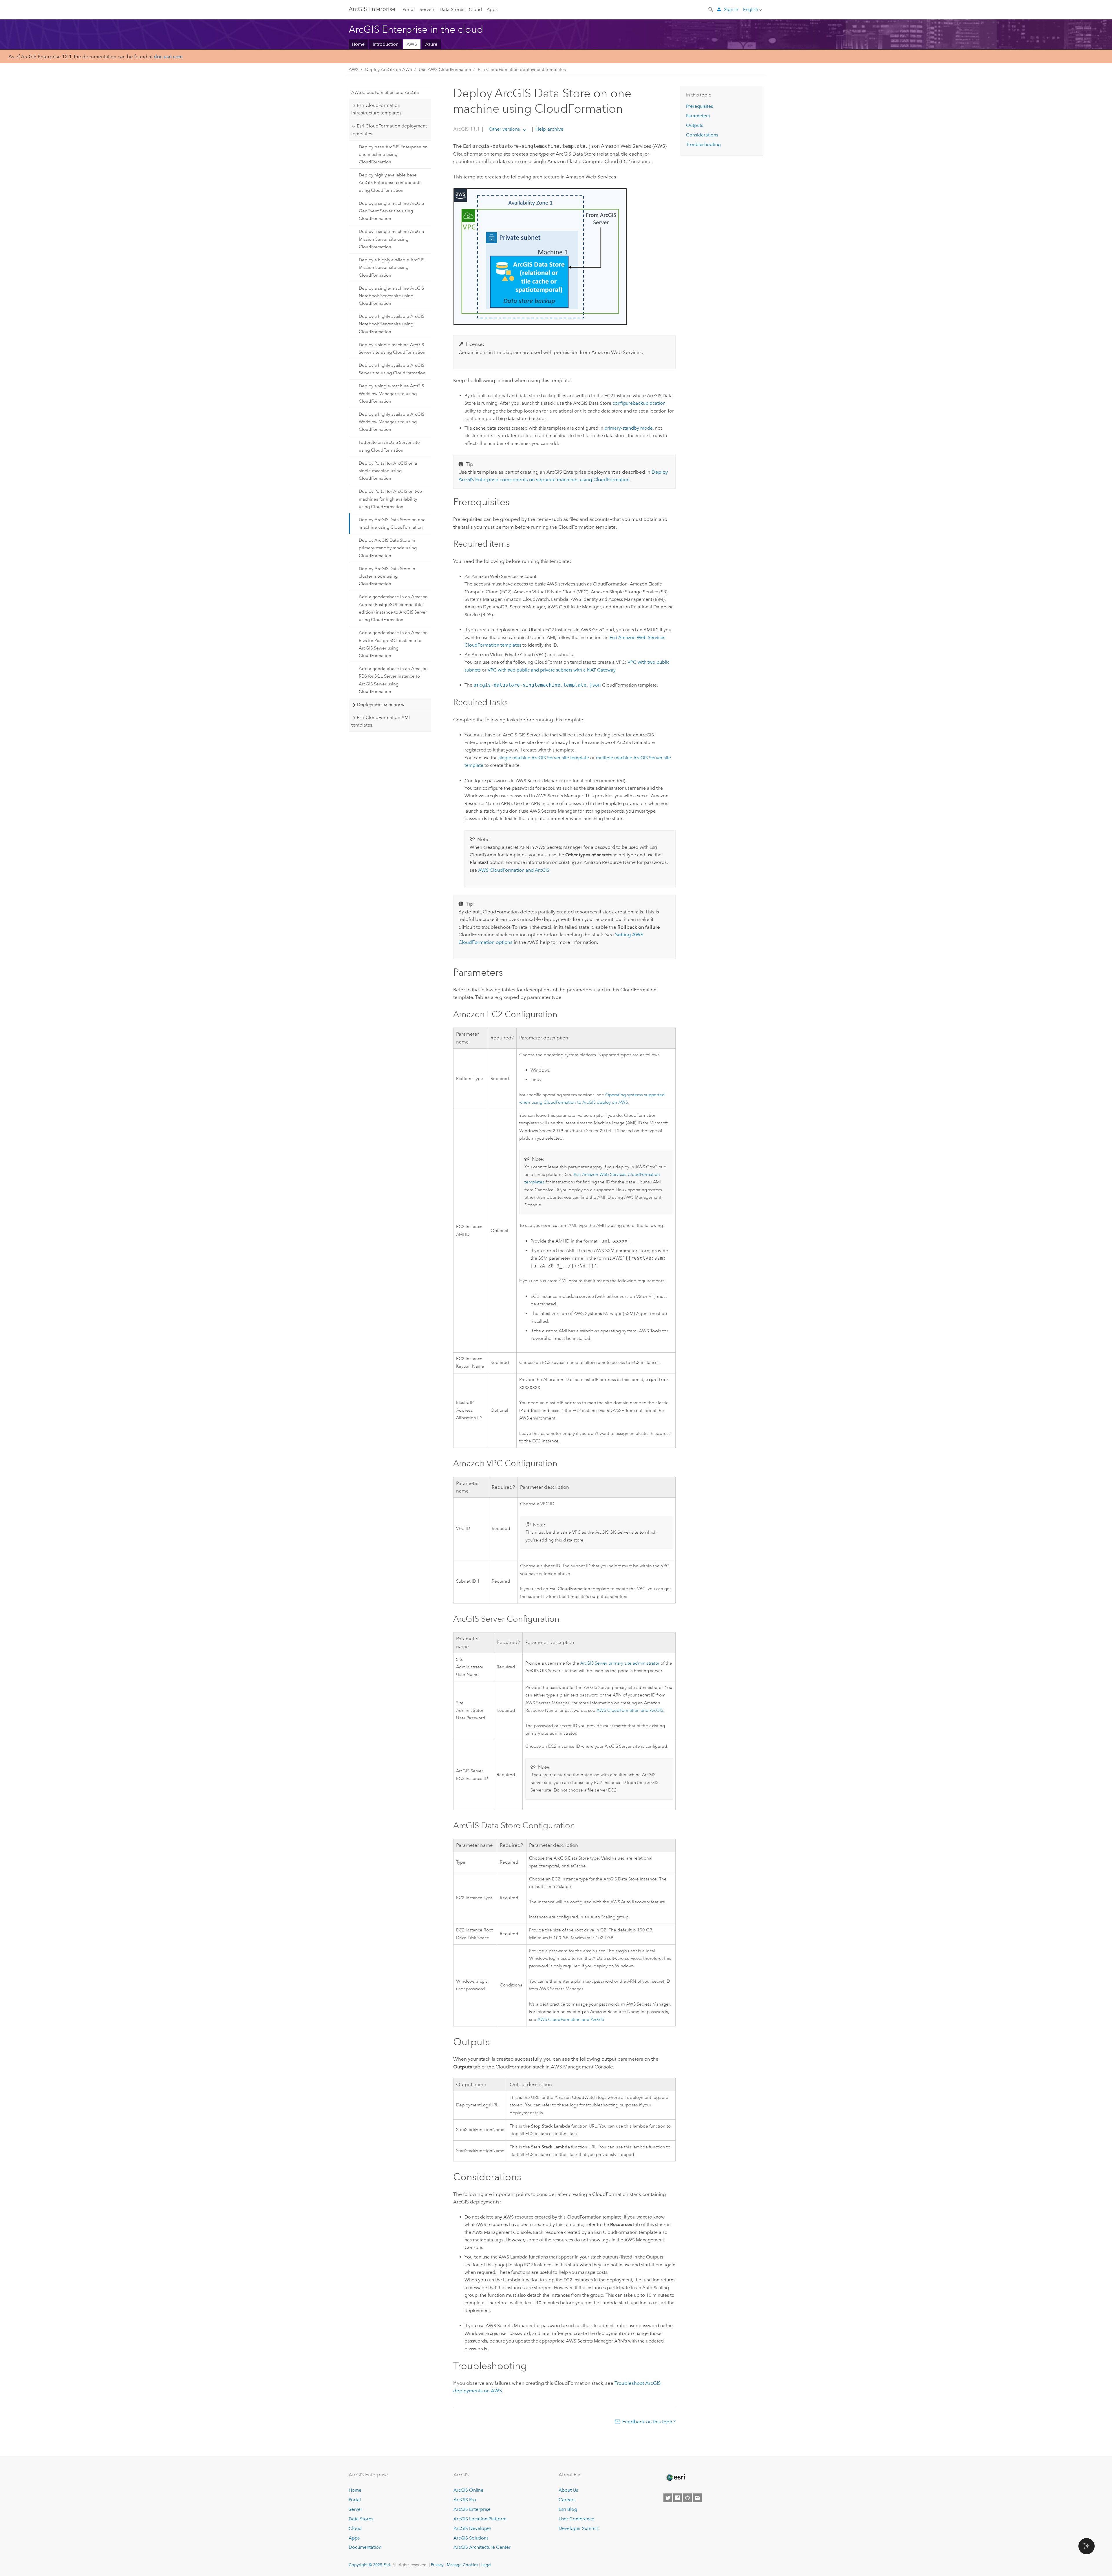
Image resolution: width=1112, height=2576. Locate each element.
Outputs (695, 125)
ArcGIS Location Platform (480, 2519)
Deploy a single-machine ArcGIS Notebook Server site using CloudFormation (391, 296)
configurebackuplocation (639, 403)
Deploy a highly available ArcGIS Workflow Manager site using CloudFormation (392, 422)
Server (355, 2509)
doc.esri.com (168, 56)
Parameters (698, 116)
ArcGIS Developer (472, 2528)
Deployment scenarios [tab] (380, 704)
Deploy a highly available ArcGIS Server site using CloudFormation (392, 369)
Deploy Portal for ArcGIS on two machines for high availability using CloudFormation (390, 499)
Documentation (365, 2547)
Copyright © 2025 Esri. (370, 2565)
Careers (567, 2500)
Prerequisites (699, 106)
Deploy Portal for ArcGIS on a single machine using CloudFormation (388, 471)
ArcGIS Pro (465, 2500)
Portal (409, 9)
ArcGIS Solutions (471, 2538)
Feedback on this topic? (649, 2422)
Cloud (475, 9)
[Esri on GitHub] (687, 2498)
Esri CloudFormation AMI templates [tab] (380, 721)
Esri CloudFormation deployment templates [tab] (389, 130)
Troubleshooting (703, 144)
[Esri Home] (676, 2478)
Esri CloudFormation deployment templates (522, 70)
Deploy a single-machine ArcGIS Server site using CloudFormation (392, 349)
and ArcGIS (514, 870)
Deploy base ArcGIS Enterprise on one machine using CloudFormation (393, 155)
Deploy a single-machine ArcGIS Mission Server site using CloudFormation (391, 239)
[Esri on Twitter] (668, 2498)
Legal (486, 2565)
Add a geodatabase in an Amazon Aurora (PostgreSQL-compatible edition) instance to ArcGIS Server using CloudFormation (393, 608)
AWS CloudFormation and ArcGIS (385, 92)
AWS (412, 44)
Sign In (731, 9)
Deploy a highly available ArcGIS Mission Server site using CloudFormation (392, 268)
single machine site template (544, 758)
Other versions (504, 129)
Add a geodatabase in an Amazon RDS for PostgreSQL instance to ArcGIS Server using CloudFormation (393, 644)
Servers (427, 9)
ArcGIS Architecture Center (482, 2547)
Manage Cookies (462, 2565)
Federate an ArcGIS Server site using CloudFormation (389, 446)
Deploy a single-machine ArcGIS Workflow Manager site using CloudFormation (391, 394)
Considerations (702, 135)
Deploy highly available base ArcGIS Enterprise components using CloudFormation (390, 183)
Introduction (386, 44)
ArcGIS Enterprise (372, 9)
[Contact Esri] (697, 2498)
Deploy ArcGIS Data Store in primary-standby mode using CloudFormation (388, 548)
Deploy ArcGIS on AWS (389, 70)
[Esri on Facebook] (678, 2498)
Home (358, 44)
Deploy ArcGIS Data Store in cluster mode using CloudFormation (387, 576)
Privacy (437, 2565)
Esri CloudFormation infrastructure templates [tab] (376, 109)
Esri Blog (568, 2509)
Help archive (549, 129)
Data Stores (452, 9)
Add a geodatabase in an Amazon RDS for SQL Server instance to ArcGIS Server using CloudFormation (393, 680)
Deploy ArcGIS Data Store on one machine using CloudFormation (392, 523)
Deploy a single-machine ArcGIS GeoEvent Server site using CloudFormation (391, 211)
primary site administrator (620, 1663)
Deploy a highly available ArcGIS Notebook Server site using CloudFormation (392, 324)
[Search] (711, 9)
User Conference (576, 2519)
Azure (431, 44)
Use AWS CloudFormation (445, 70)
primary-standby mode (629, 428)
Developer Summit (578, 2528)
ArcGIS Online (468, 2490)
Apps (492, 9)
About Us (568, 2490)
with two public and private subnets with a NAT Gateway (552, 670)
